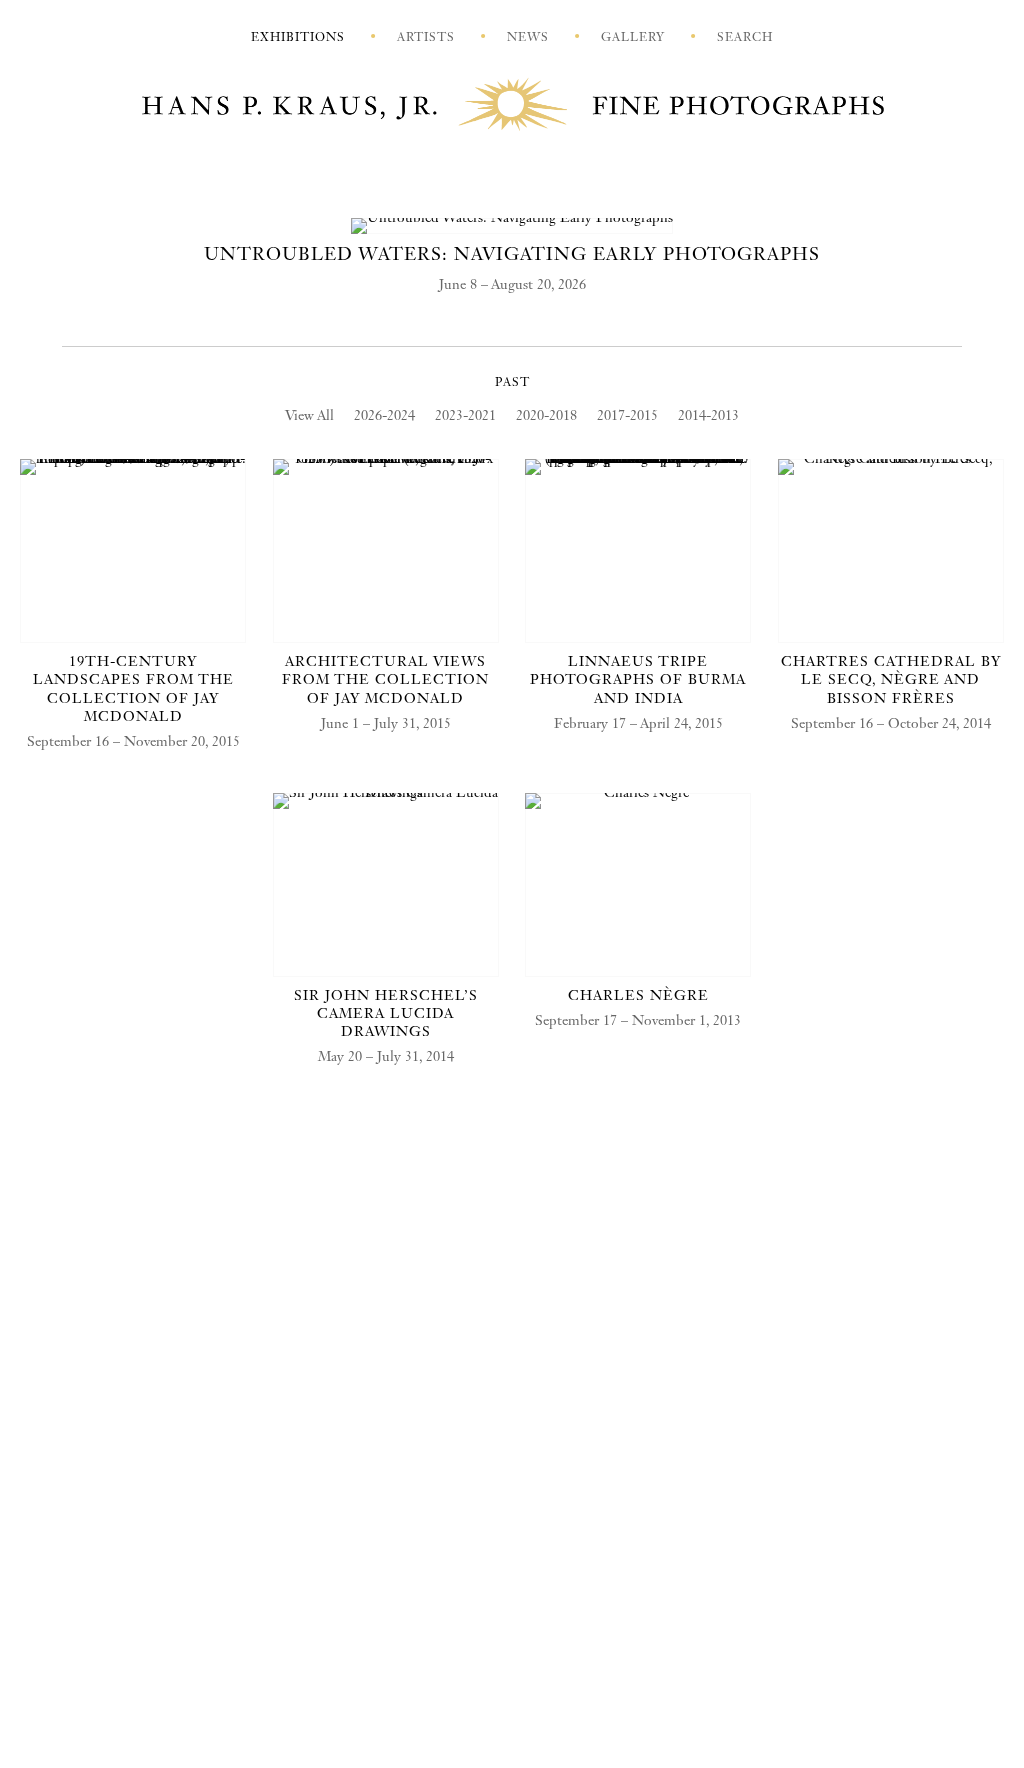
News (528, 38)
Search (745, 38)
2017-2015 (627, 416)
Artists (426, 38)
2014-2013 (708, 416)
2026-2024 (384, 416)
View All (309, 416)
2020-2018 (546, 416)
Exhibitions (298, 38)
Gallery (633, 38)
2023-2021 (465, 416)
